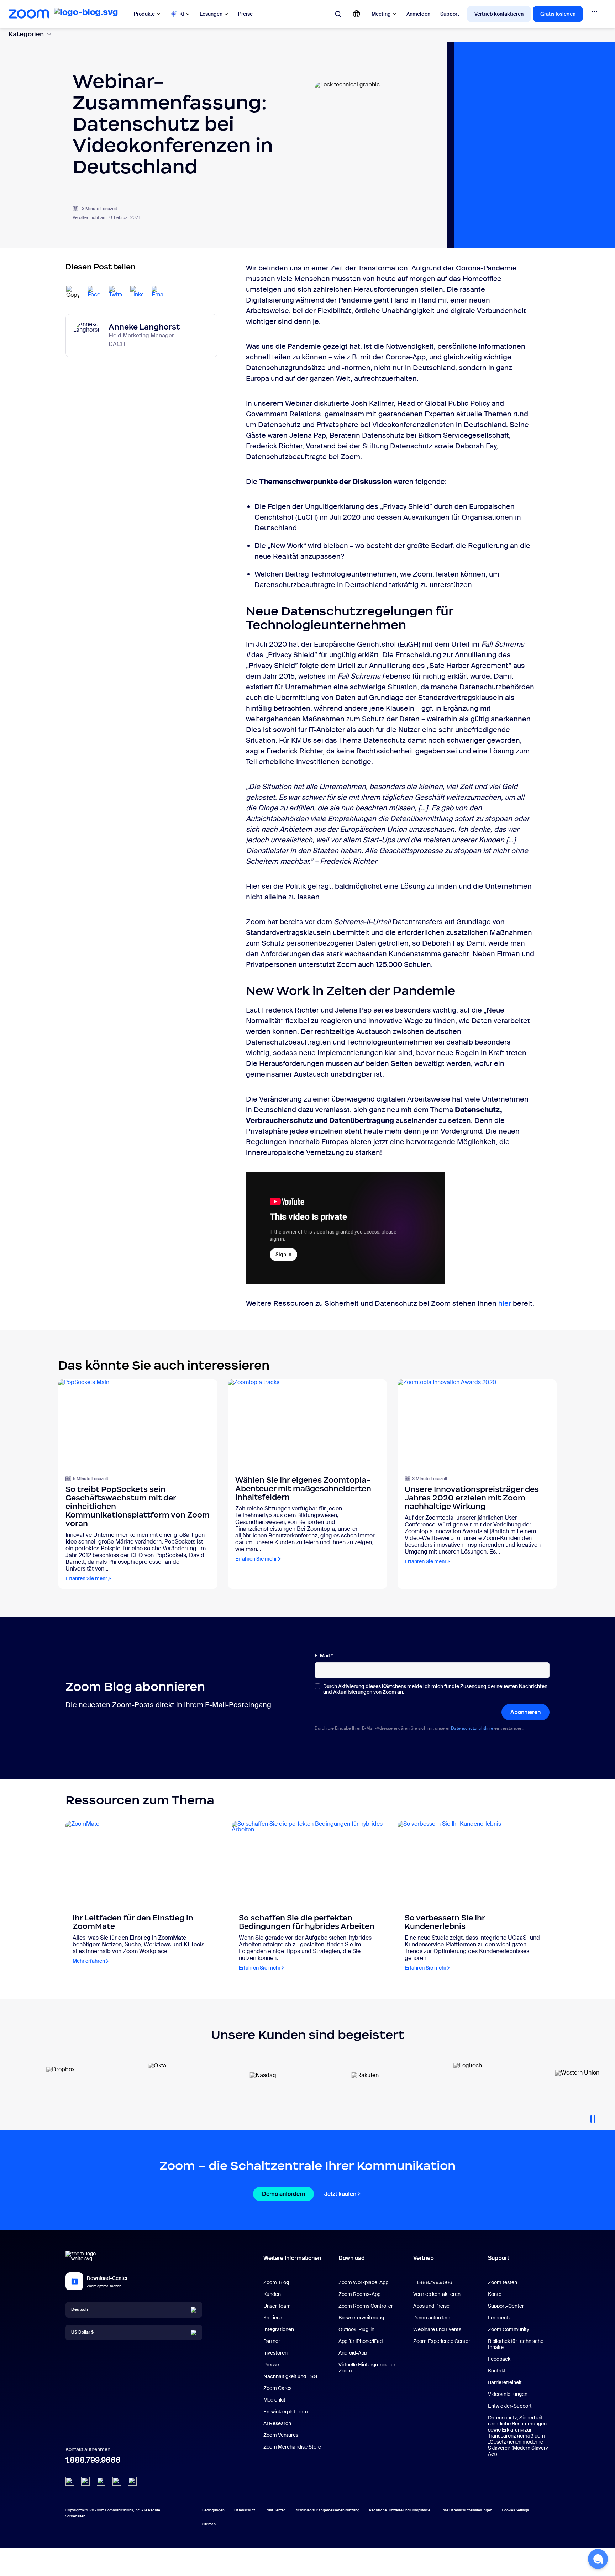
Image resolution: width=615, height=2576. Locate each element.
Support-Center (506, 2306)
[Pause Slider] (593, 2116)
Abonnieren (525, 1712)
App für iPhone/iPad (361, 2341)
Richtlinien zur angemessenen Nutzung (327, 2510)
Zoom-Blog (276, 2282)
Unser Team (277, 2306)
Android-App (353, 2353)
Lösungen (211, 14)
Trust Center (275, 2510)
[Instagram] (132, 2481)
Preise (245, 14)
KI (182, 14)
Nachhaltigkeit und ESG (290, 2376)
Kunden (272, 2294)
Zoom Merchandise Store (292, 2447)
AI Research (277, 2423)
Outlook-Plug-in (356, 2329)
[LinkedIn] (70, 2481)
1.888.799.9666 (93, 2460)
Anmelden (418, 14)
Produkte (144, 14)
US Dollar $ (82, 2332)
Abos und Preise (431, 2306)
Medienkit (274, 2400)
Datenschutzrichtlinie (473, 1728)
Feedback (499, 2359)
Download (352, 2258)
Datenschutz (245, 2510)
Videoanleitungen (508, 2394)
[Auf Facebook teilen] (94, 293)
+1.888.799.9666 (433, 2282)
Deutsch (80, 2309)
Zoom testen (503, 2282)
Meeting (381, 14)
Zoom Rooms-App (359, 2294)
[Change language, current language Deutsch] (357, 14)
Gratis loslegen (558, 14)
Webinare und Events (437, 2329)
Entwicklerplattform (286, 2412)
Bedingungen (213, 2510)
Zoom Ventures (281, 2435)
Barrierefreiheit (505, 2382)
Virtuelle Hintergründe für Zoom (367, 2368)
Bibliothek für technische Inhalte (516, 2344)
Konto (495, 2294)
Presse (271, 2365)
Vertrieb (424, 2258)
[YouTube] (101, 2481)
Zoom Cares (277, 2388)
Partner (272, 2341)
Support (450, 14)
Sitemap (209, 2524)
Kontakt (497, 2371)
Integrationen (279, 2329)
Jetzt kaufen (340, 2194)
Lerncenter (501, 2318)
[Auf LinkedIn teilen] (137, 293)
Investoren (275, 2353)
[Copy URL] (73, 293)
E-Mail (324, 1656)
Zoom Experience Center (442, 2341)
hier (505, 1303)
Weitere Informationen (292, 2258)
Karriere (272, 2318)
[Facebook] (117, 2481)
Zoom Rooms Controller (366, 2306)
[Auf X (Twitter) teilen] (115, 293)
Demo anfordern (283, 2194)
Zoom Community (509, 2329)
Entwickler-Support (510, 2406)
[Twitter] (85, 2481)
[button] (598, 2559)
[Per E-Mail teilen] (158, 293)
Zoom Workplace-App (363, 2282)
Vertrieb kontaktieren (499, 14)
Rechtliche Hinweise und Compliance (400, 2510)
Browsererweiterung (361, 2318)
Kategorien (26, 34)
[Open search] (338, 14)
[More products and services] (595, 14)
